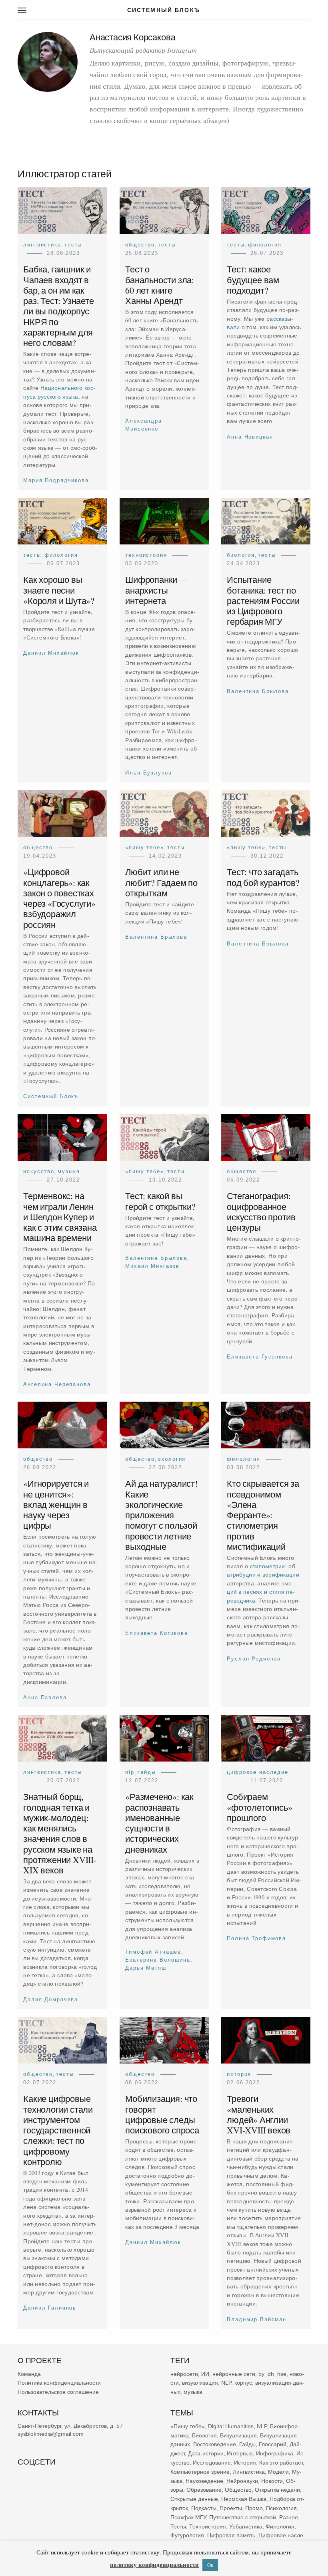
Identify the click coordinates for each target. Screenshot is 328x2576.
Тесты (73, 245)
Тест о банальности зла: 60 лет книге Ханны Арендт (160, 285)
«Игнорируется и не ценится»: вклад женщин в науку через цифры (56, 1504)
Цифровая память (231, 2536)
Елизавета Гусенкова (260, 1357)
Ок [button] (210, 2565)
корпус (243, 2383)
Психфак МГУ (188, 2517)
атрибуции (242, 1574)
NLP (130, 1772)
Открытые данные (194, 2499)
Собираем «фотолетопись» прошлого (260, 1807)
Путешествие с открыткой (243, 2517)
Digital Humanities (231, 2426)
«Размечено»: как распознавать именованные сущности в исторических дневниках (159, 1823)
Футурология (187, 2536)
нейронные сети (234, 2374)
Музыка (69, 1171)
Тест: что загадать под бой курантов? (264, 877)
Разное (289, 2517)
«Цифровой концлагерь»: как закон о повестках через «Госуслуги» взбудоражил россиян (59, 898)
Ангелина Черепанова (57, 1384)
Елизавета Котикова (157, 1633)
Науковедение (204, 2481)
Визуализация (238, 2435)
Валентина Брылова (258, 691)
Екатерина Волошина (158, 1960)
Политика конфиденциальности (59, 2383)
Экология (172, 1459)
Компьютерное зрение (200, 2472)
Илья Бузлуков (148, 773)
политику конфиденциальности (154, 2564)
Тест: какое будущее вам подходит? (253, 279)
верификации (281, 1574)
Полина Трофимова (257, 1939)
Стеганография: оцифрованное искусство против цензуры (262, 1212)
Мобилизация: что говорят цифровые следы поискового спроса (162, 2115)
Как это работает (281, 2463)
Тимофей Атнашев (153, 1952)
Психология (281, 2508)
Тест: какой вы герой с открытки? (160, 1201)
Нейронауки (242, 2481)
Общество (140, 245)
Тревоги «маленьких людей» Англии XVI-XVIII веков (259, 2115)
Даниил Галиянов (50, 2308)
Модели (278, 2472)
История (239, 2074)
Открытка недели (277, 2490)
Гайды (147, 1772)
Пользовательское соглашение (58, 2392)
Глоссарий (273, 2445)
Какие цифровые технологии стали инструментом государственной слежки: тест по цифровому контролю (58, 2130)
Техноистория (146, 555)
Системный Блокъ (51, 1097)
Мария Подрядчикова (56, 480)
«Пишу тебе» (144, 847)
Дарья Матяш (146, 1968)
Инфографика (275, 2453)
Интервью (240, 2453)
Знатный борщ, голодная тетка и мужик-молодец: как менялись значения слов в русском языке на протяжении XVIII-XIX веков (60, 1833)
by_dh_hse (272, 2374)
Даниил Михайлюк (51, 653)
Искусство (39, 1171)
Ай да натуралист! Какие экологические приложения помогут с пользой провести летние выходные (161, 1515)
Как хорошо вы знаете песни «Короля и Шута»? (59, 590)
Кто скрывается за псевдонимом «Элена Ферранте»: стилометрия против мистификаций (263, 1515)
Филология (265, 245)
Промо (254, 2508)
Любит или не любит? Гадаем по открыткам (161, 883)
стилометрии (268, 1566)
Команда (29, 2374)
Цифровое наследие (258, 1772)
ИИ (205, 2374)
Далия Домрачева (51, 1999)
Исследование (212, 2463)
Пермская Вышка (244, 2499)
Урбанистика (246, 2526)
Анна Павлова (45, 1697)
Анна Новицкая (250, 436)
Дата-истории (206, 2453)
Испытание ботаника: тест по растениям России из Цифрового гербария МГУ (264, 601)
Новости (272, 2481)
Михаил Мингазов (152, 1266)
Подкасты (204, 2508)
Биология (241, 555)
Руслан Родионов (254, 1659)
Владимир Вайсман (257, 2319)
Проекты (231, 2508)
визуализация (200, 2383)
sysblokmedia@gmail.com (51, 2434)
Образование (204, 2490)
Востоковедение (215, 2445)
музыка (193, 2392)
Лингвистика (42, 245)
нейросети (184, 2374)
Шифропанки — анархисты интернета (157, 590)
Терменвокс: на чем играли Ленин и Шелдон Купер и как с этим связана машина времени (60, 1217)
